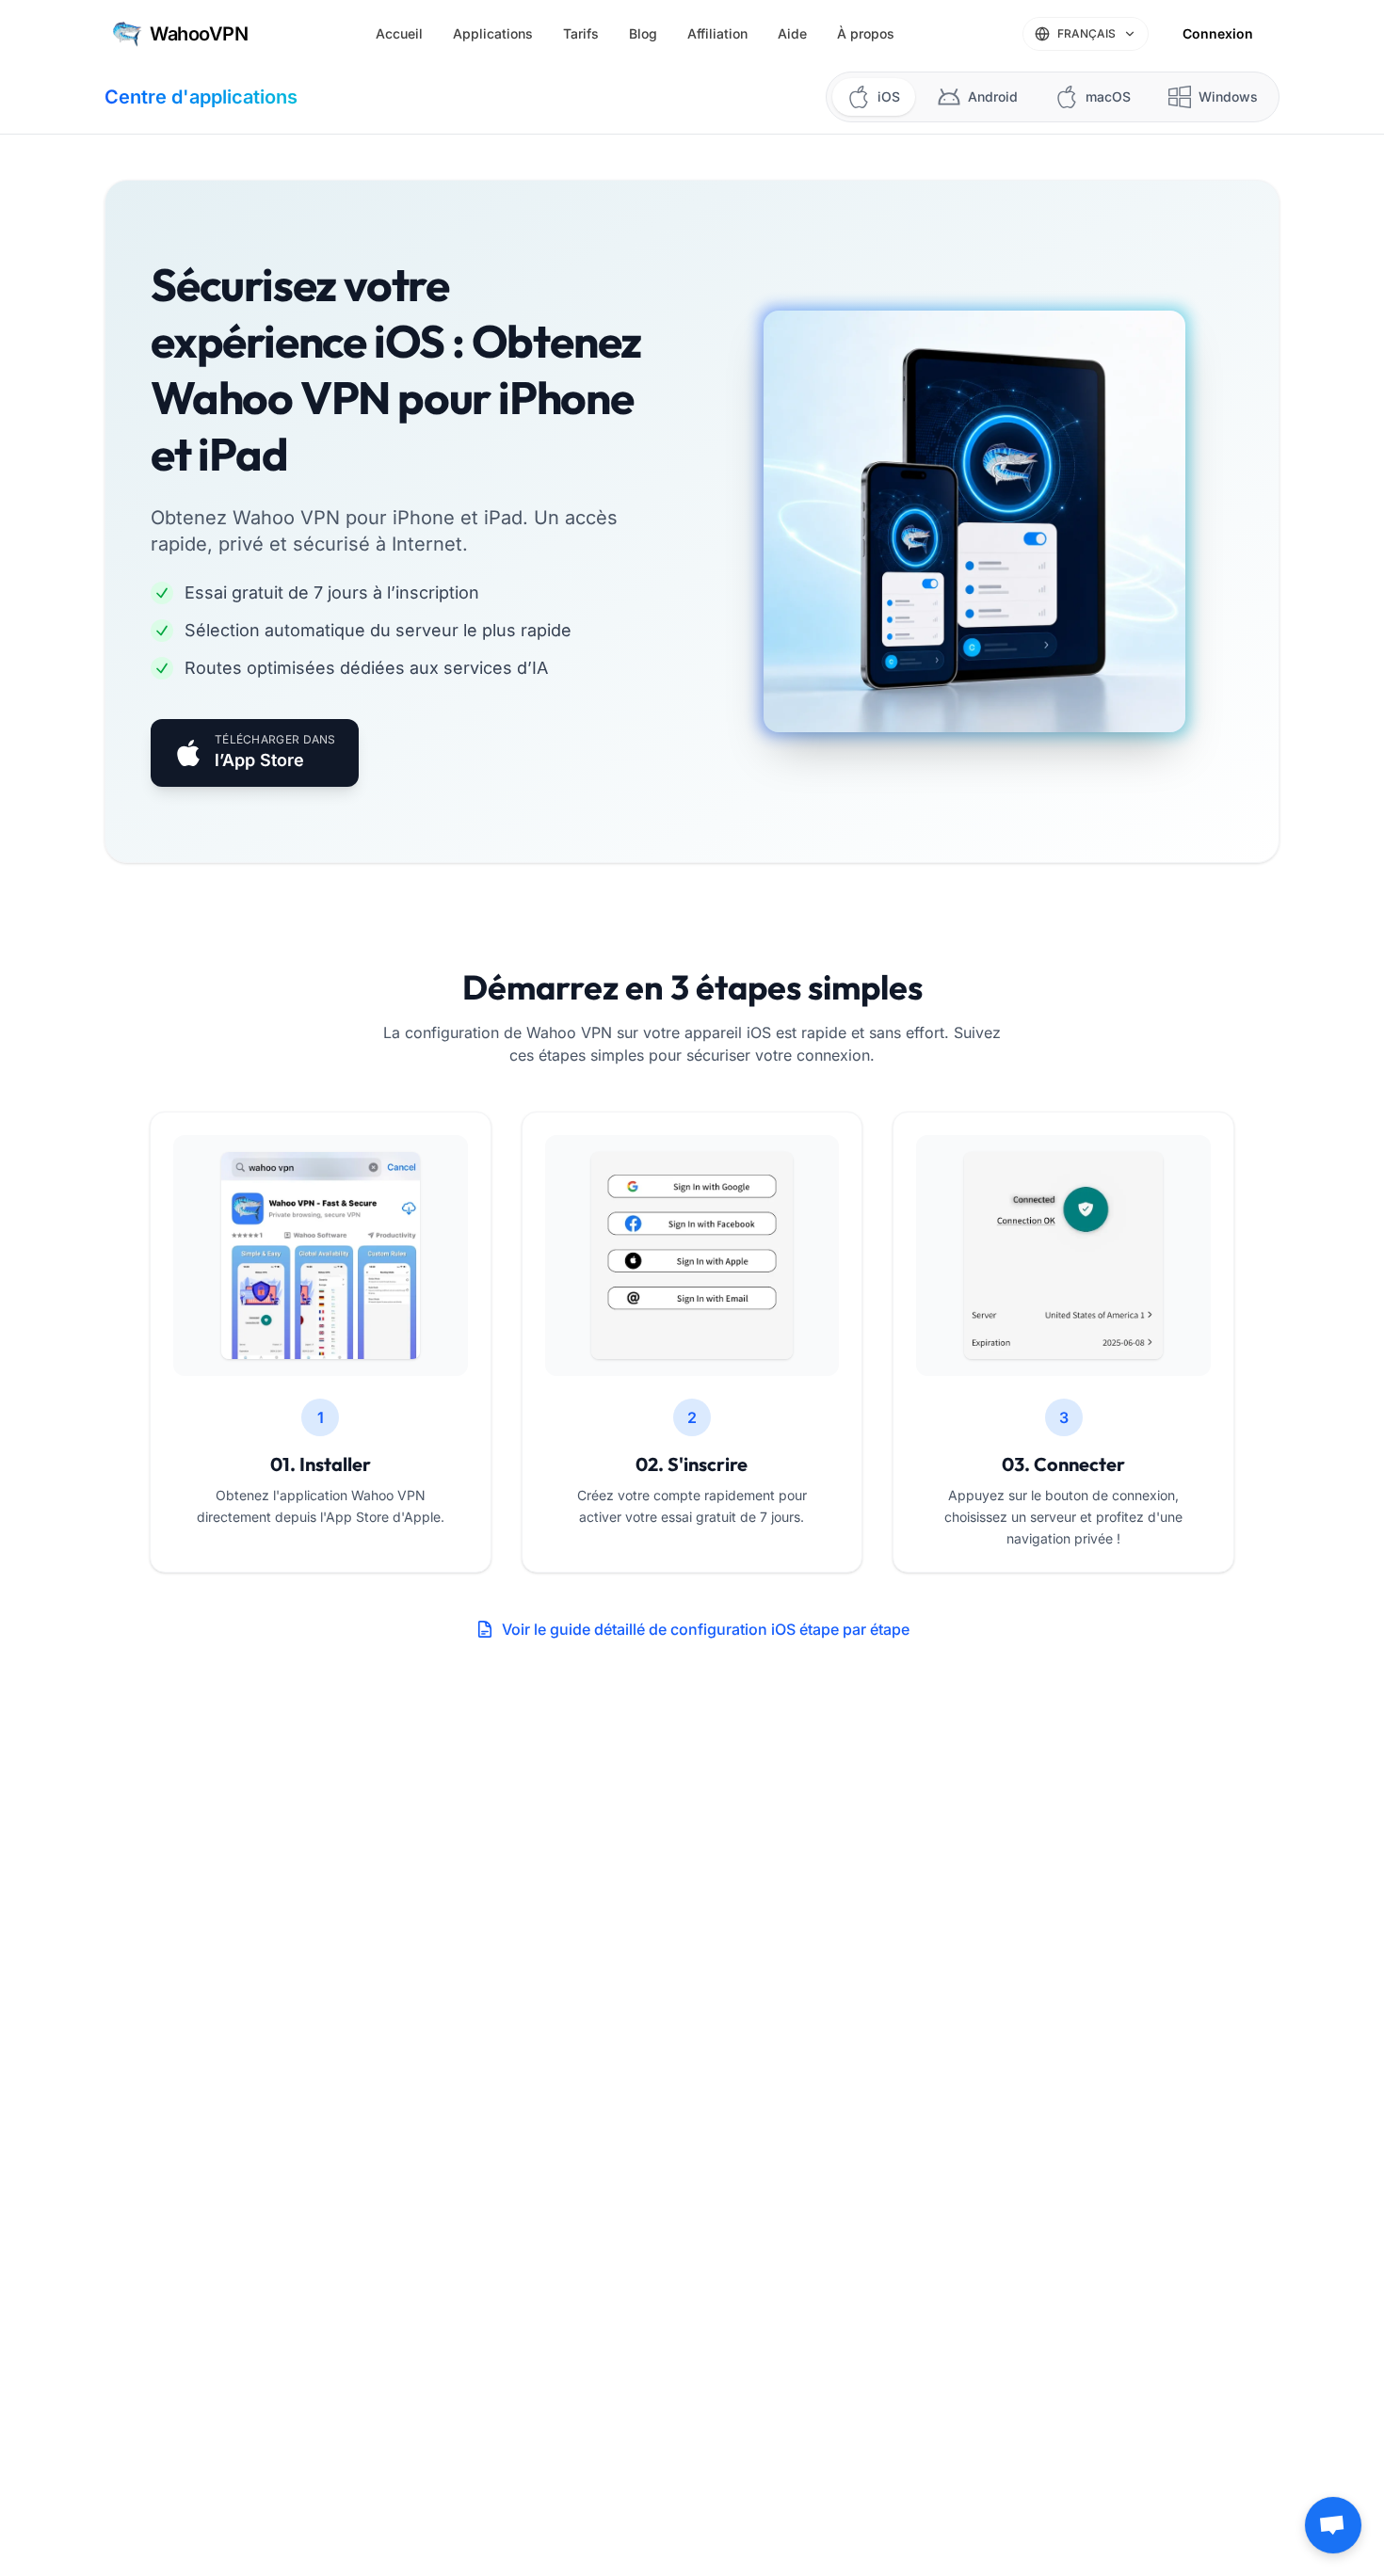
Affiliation (717, 33)
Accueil (399, 33)
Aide (792, 33)
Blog (643, 33)
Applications (493, 33)
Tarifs (581, 33)
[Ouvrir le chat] (1333, 2525)
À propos (866, 33)
